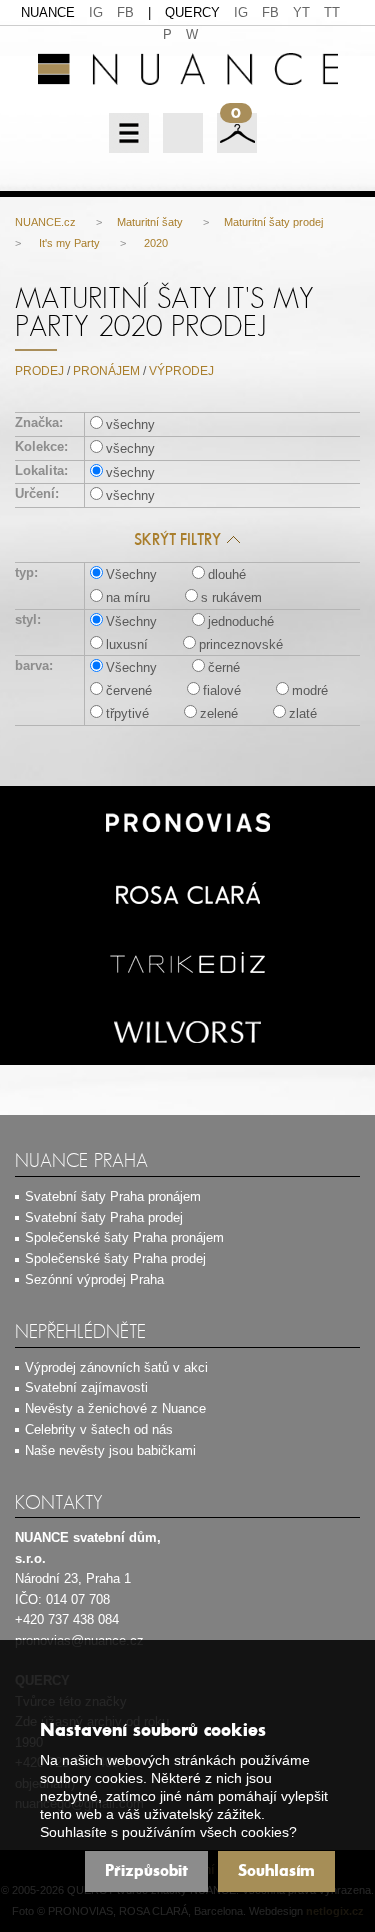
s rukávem (231, 597)
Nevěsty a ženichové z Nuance (115, 1408)
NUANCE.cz (45, 222)
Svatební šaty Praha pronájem (113, 1196)
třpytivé (127, 713)
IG (96, 12)
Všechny (131, 574)
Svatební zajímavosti (86, 1387)
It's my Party (68, 243)
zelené (219, 713)
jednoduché (241, 621)
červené (129, 690)
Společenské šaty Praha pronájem (124, 1237)
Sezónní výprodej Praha (94, 1279)
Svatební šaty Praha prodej (104, 1217)
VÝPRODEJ (181, 371)
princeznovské (241, 644)
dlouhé (227, 574)
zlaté (303, 713)
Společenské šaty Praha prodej (115, 1258)
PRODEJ (39, 371)
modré (310, 690)
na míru (128, 597)
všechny (130, 424)
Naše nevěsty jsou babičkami (110, 1450)
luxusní (127, 644)
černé (224, 667)
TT (332, 12)
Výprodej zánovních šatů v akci (116, 1367)
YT (301, 12)
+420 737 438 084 (67, 1619)
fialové (222, 690)
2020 (154, 243)
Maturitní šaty (150, 222)
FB (125, 12)
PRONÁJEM (106, 371)
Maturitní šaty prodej (273, 222)
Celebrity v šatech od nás (99, 1429)
